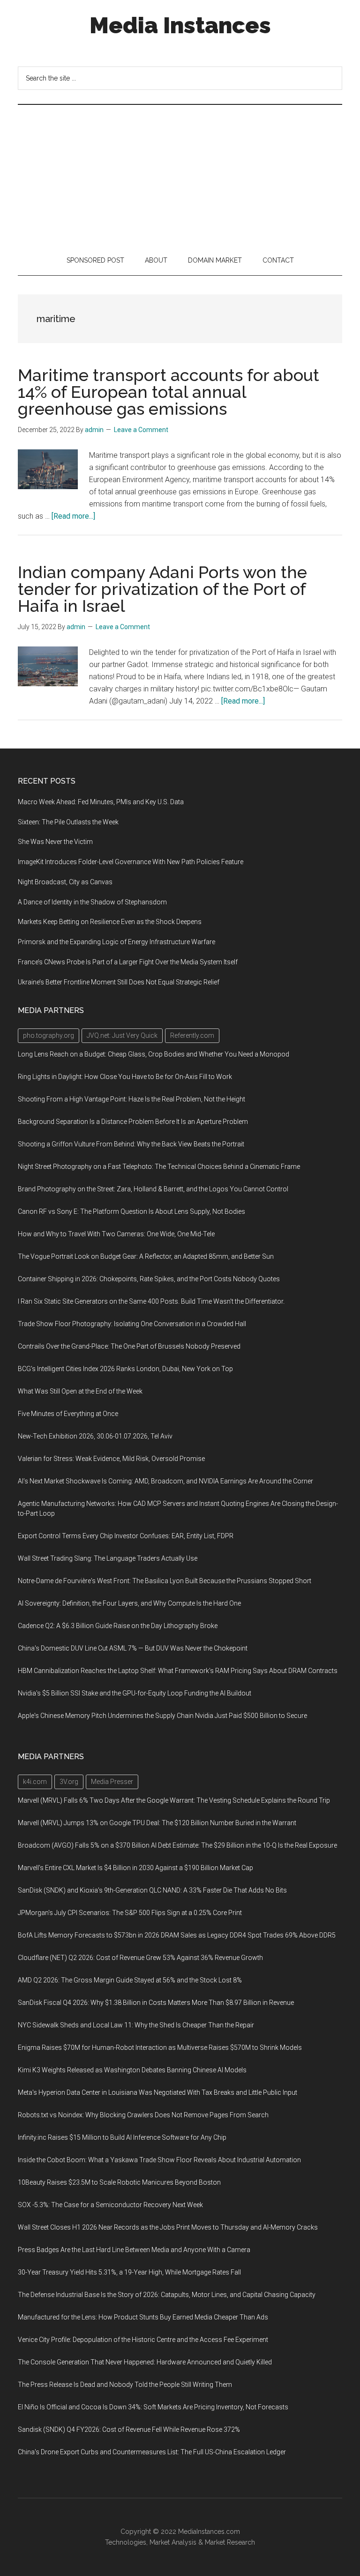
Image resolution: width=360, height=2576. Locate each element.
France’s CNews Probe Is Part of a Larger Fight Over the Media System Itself (128, 962)
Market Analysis (173, 2542)
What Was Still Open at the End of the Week (80, 1391)
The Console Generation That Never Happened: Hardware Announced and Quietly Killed (145, 2362)
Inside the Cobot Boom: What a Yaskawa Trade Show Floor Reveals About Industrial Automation (159, 2160)
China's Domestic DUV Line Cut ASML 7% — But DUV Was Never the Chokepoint (133, 1648)
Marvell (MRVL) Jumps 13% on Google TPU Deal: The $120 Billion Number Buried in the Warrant (157, 1823)
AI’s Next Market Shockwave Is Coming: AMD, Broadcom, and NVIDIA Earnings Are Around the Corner (165, 1481)
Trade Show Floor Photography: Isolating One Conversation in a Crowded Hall (132, 1324)
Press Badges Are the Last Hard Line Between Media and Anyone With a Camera (134, 2250)
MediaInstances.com (209, 2532)
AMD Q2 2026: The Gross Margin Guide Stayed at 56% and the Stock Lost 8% (130, 1980)
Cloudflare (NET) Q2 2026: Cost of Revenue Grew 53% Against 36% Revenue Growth (140, 1958)
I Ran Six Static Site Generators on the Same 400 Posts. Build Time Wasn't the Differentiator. (151, 1301)
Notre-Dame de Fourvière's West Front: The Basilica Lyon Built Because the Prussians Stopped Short (165, 1581)
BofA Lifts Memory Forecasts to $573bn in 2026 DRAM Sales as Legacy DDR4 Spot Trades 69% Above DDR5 (177, 1935)
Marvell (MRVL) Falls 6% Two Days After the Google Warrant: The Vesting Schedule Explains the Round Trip (174, 1800)
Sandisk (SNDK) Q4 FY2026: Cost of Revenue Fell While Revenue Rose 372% (129, 2429)
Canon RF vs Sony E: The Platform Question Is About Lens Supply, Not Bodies (131, 1211)
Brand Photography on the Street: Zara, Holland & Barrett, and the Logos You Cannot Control (153, 1189)
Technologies (126, 2542)
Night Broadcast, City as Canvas (65, 882)
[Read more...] (73, 516)
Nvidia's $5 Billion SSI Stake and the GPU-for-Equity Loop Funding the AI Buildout (135, 1693)
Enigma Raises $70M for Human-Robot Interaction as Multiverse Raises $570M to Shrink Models (160, 2048)
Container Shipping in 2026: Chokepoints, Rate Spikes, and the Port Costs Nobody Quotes (149, 1279)
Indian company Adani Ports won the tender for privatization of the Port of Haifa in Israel (162, 589)
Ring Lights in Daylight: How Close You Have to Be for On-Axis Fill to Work (125, 1077)
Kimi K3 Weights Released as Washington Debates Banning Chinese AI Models (132, 2070)
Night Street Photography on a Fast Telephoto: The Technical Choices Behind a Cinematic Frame (159, 1167)
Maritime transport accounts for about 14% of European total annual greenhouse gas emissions (169, 392)
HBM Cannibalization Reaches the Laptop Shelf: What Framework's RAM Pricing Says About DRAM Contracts (178, 1671)
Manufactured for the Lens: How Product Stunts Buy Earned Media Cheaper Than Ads (143, 2317)
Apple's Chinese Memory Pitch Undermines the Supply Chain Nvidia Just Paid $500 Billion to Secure (162, 1716)
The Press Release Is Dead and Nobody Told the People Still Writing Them (125, 2385)
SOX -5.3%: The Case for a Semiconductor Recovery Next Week (110, 2205)
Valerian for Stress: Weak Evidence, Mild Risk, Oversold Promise (111, 1459)
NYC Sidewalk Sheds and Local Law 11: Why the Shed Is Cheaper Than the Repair (136, 2025)
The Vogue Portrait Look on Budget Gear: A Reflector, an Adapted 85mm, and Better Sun (146, 1256)
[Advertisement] (180, 175)
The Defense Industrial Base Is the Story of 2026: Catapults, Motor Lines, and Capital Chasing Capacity (167, 2295)
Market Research (230, 2542)
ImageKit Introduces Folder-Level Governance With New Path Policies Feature (131, 862)
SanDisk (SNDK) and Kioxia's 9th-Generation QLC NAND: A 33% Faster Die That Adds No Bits (152, 1890)
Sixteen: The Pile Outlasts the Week (68, 822)
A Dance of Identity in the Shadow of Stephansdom (92, 902)
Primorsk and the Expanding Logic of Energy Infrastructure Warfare (116, 942)
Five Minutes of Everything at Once (68, 1414)
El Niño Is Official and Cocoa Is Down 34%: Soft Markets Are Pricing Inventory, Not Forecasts (153, 2407)
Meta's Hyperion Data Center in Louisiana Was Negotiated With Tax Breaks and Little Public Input (157, 2092)
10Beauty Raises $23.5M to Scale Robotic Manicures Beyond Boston (119, 2182)
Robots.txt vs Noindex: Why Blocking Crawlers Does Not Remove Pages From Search (143, 2115)
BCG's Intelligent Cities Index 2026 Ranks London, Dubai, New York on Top (125, 1369)
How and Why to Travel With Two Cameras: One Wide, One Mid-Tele (116, 1234)
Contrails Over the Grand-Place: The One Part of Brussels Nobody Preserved (129, 1346)
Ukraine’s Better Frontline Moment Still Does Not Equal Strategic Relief (119, 982)
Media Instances (180, 25)
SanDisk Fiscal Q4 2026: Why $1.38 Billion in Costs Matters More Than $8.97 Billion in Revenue (156, 2003)
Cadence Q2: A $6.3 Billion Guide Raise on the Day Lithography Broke (118, 1626)
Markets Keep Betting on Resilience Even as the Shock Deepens (110, 922)
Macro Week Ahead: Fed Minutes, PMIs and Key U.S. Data (101, 802)
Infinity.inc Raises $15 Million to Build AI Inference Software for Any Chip (122, 2137)
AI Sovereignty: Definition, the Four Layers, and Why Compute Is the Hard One (129, 1603)
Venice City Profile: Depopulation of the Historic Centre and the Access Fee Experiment (143, 2340)
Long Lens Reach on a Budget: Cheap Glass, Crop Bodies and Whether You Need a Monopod (154, 1054)
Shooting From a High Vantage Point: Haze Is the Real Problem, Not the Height (131, 1099)
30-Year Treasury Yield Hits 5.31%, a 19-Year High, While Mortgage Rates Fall (129, 2272)
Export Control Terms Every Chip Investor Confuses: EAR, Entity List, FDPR (126, 1536)
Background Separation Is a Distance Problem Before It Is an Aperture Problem (133, 1122)
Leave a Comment (141, 430)
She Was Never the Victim (55, 842)
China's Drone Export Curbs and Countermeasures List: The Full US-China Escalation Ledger (152, 2452)
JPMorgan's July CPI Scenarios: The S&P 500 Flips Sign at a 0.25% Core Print (130, 1913)
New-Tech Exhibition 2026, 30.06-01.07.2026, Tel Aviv (95, 1436)
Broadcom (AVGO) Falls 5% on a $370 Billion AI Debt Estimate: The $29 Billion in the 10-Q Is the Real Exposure (177, 1845)
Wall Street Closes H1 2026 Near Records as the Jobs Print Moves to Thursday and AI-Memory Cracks (168, 2227)
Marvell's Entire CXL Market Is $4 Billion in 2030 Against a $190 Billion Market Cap (135, 1868)
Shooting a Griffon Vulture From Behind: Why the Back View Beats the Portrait (131, 1144)
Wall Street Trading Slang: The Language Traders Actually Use (108, 1558)
